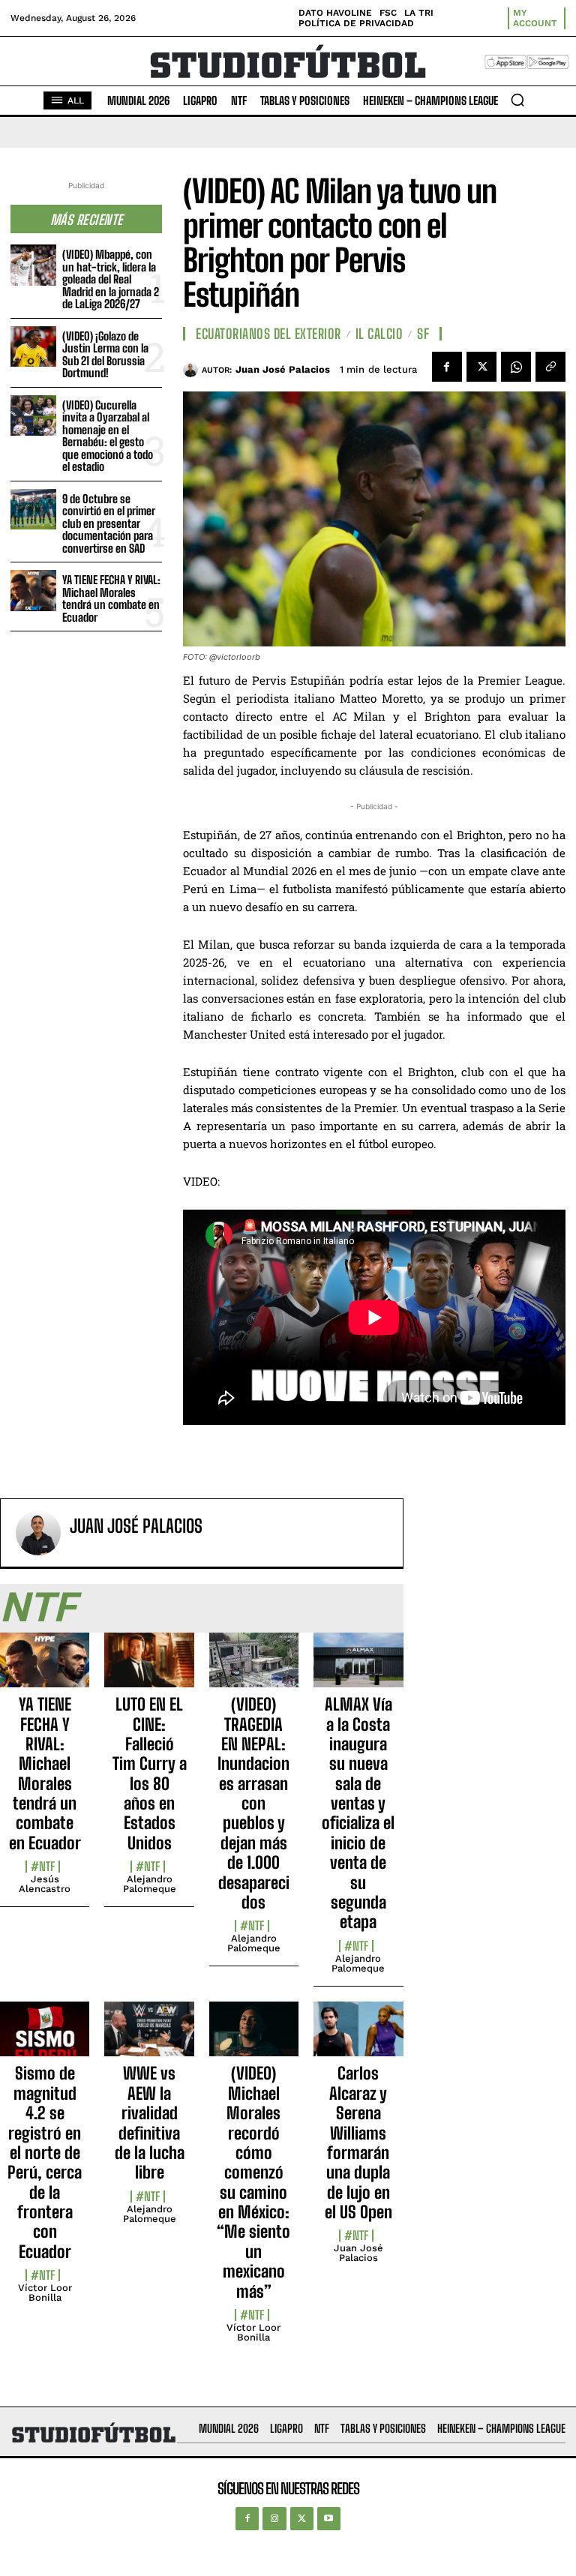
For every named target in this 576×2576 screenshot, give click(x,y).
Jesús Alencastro (45, 1884)
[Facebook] (447, 367)
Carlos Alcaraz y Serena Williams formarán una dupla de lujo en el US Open (358, 2143)
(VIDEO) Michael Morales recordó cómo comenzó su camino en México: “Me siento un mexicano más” (253, 2182)
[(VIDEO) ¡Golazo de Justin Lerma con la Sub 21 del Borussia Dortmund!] (33, 347)
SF (423, 334)
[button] (517, 100)
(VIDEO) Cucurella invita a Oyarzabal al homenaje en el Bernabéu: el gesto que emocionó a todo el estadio (108, 436)
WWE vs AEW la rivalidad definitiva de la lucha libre (150, 2123)
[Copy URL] (550, 367)
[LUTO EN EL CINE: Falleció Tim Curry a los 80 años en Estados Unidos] (149, 1669)
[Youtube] (329, 2519)
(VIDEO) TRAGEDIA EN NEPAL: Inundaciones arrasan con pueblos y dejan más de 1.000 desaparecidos (253, 1803)
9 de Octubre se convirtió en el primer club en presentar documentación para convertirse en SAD (109, 523)
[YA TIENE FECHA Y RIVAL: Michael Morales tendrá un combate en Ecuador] (33, 591)
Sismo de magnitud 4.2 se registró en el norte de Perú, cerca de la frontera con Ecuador (45, 2162)
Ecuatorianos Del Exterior (268, 334)
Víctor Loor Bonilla (45, 2293)
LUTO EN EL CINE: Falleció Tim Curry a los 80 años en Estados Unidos (150, 1774)
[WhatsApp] (516, 367)
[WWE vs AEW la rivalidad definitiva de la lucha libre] (149, 2038)
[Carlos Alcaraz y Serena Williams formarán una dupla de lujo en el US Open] (358, 2038)
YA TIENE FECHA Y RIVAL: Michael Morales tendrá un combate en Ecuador (111, 598)
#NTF (43, 1867)
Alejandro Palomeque (150, 1884)
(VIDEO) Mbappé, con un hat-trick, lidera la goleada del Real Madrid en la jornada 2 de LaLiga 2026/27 (111, 279)
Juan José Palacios (283, 369)
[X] (481, 367)
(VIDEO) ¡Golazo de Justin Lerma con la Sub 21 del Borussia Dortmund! (105, 355)
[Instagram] (274, 2519)
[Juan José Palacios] (192, 370)
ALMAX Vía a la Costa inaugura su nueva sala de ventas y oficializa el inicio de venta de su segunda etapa (358, 1813)
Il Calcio (379, 334)
